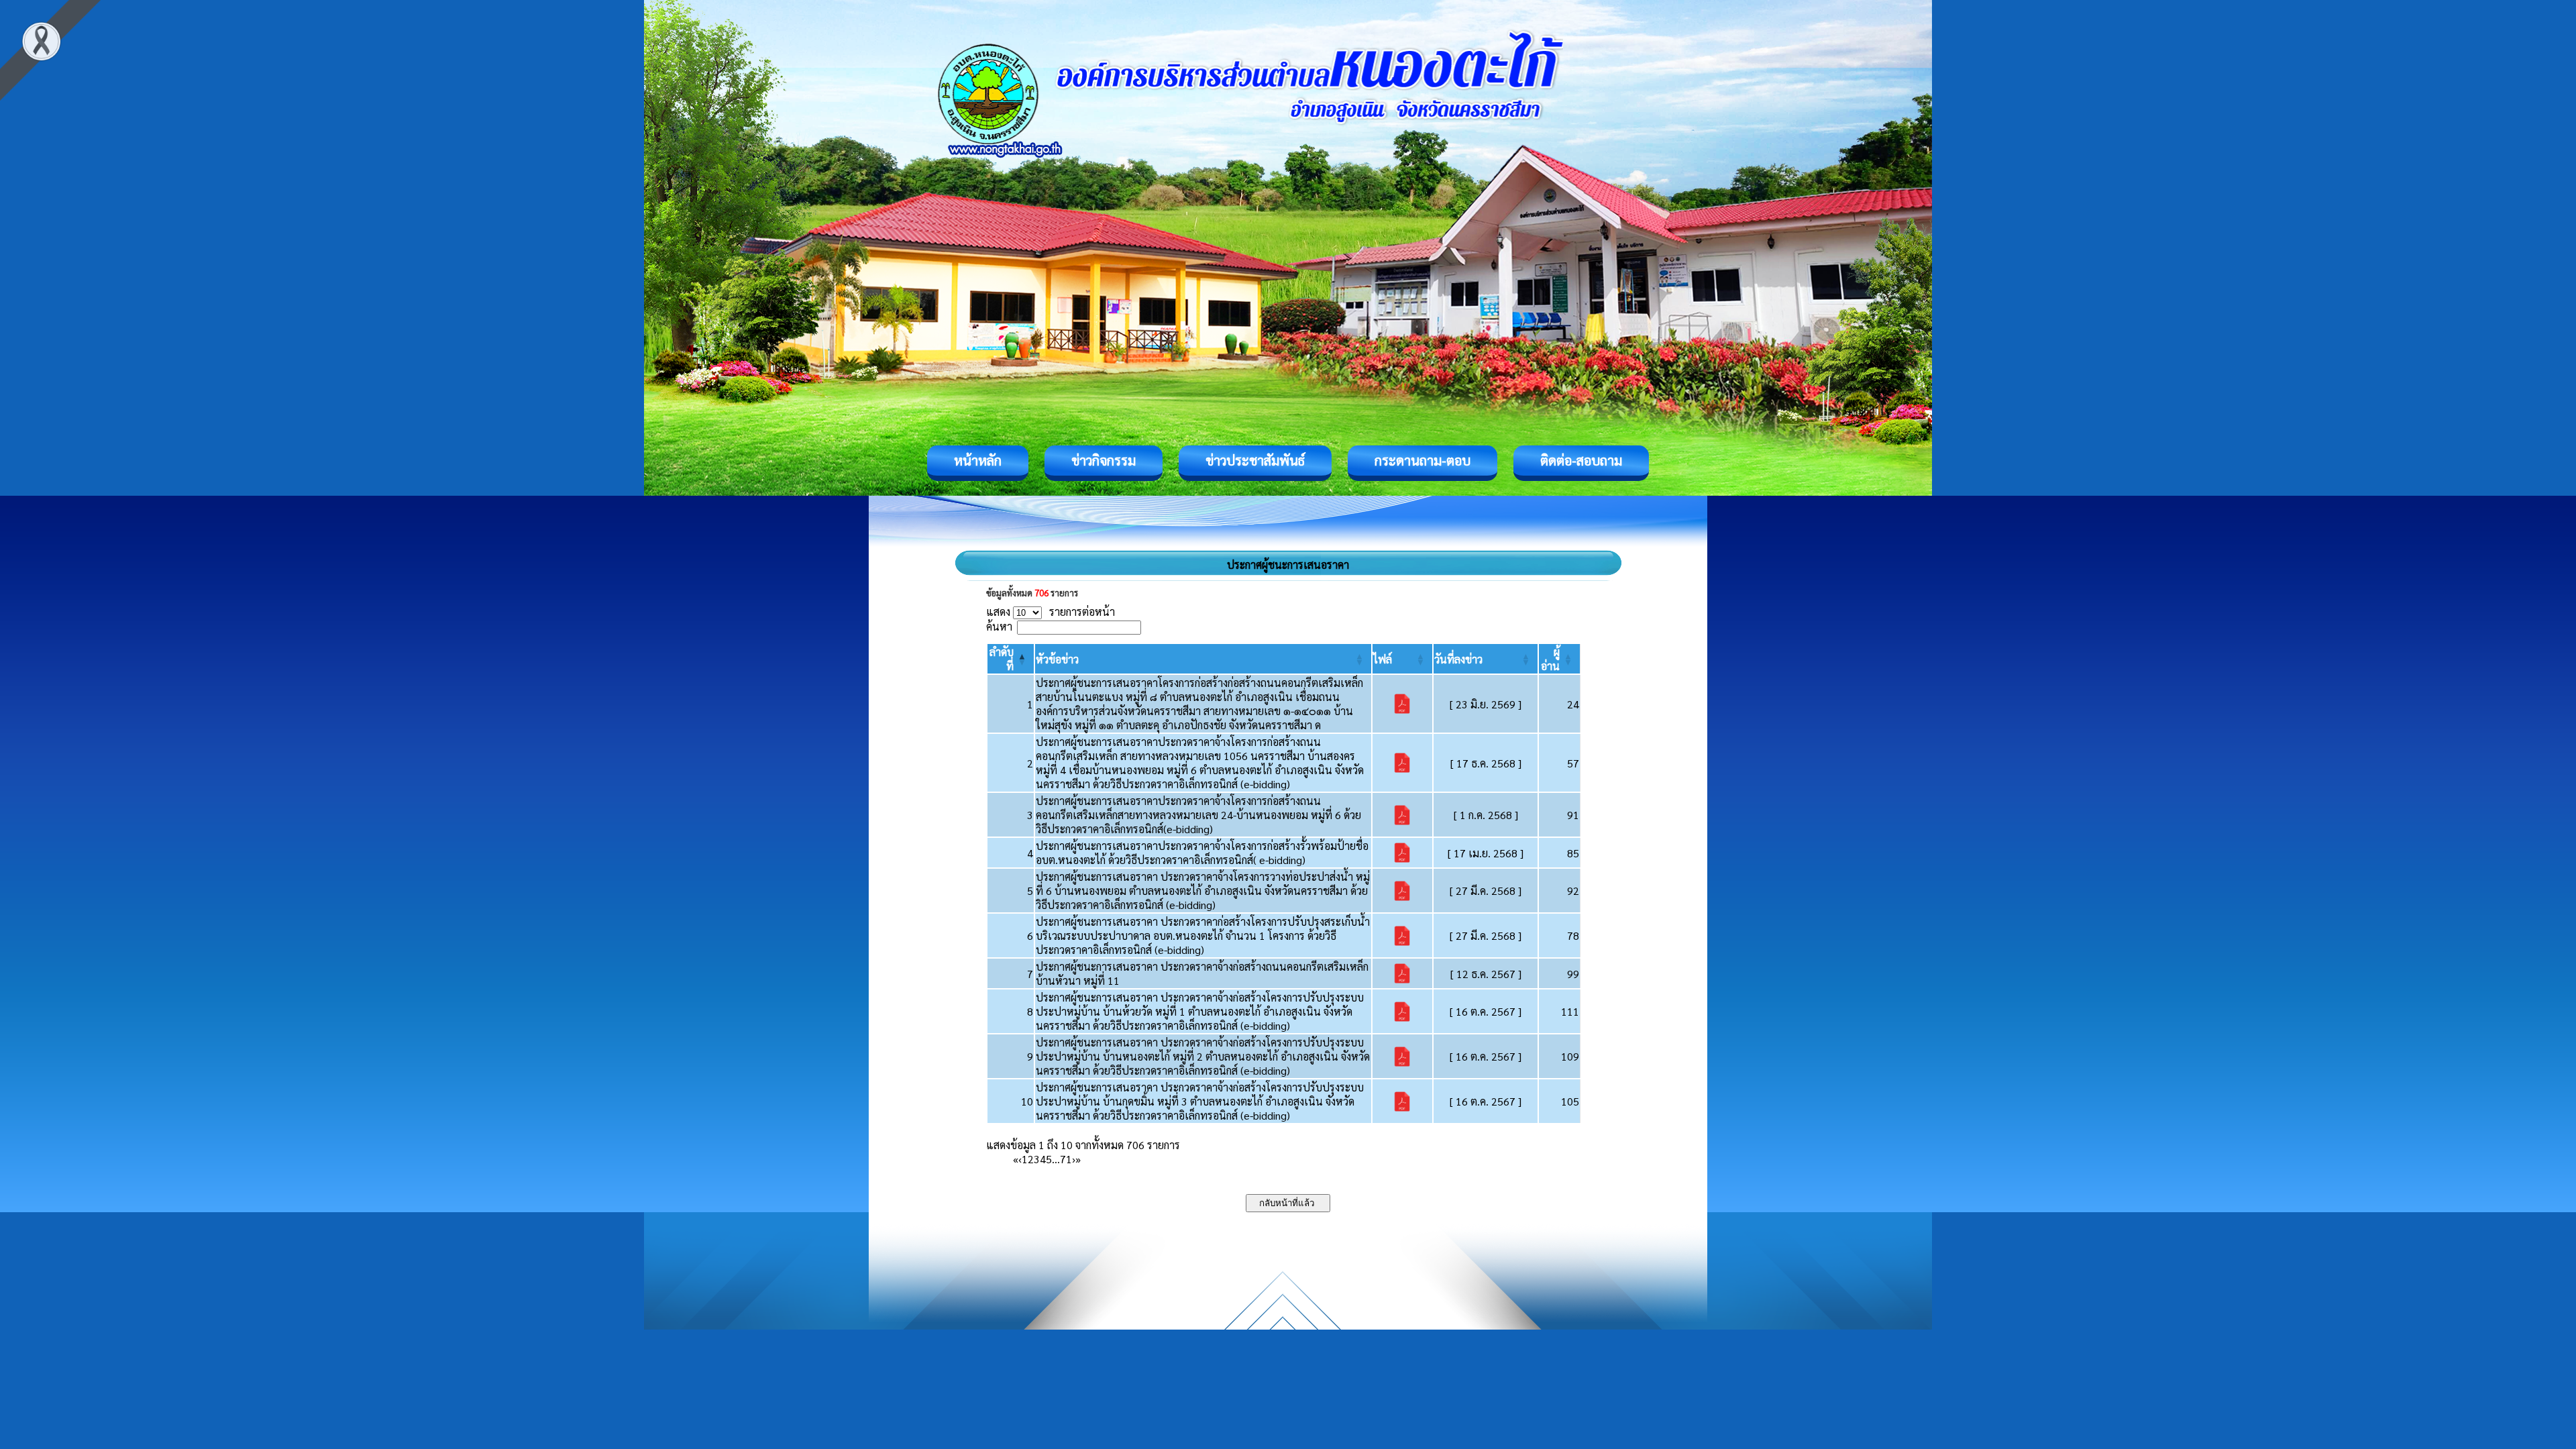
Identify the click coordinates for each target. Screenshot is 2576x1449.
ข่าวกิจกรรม (1104, 460)
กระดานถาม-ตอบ (1423, 460)
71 (1066, 1159)
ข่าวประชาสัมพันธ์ (1255, 460)
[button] (1057, 659)
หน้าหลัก (978, 460)
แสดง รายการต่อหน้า (1051, 611)
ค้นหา (999, 626)
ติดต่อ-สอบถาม (1581, 460)
